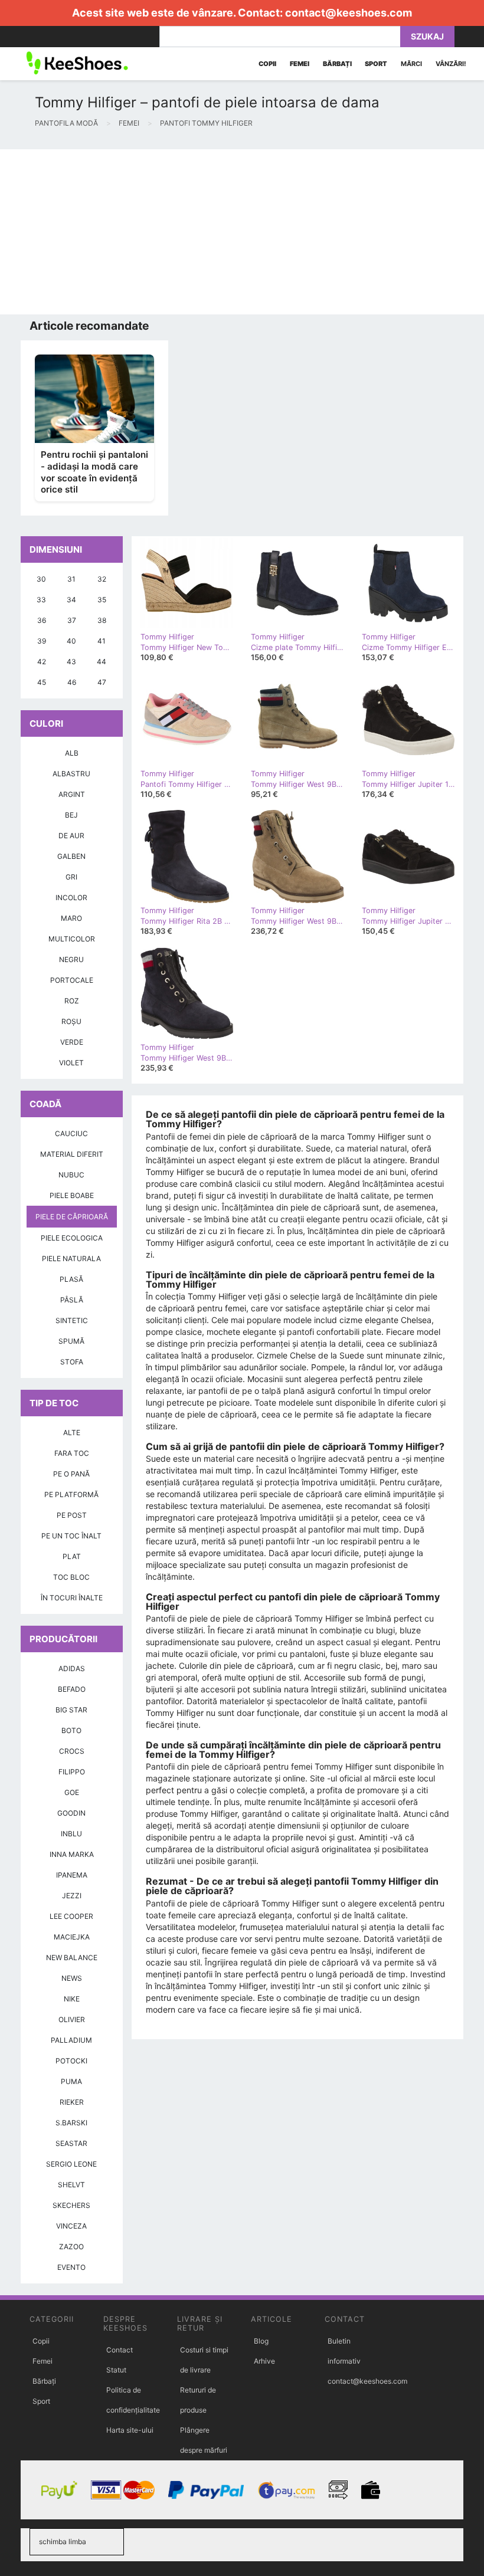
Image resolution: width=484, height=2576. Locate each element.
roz (72, 1001)
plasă (71, 1279)
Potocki (71, 2061)
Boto (71, 1730)
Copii (41, 2341)
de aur (71, 836)
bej (71, 815)
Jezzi (72, 1896)
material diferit (72, 1154)
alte (72, 1433)
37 (72, 620)
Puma (71, 2081)
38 (102, 620)
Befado (72, 1689)
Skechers (71, 2205)
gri (71, 877)
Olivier (72, 2019)
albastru (71, 774)
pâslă (72, 1300)
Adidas (72, 1668)
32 (102, 579)
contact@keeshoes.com (349, 13)
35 (102, 600)
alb (72, 753)
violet (71, 1063)
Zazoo (71, 2247)
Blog (261, 2341)
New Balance (72, 1958)
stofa (72, 1362)
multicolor (72, 939)
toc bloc (71, 1577)
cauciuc (71, 1133)
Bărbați (44, 2381)
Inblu (71, 1834)
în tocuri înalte (72, 1598)
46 (72, 682)
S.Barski (71, 2123)
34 (71, 600)
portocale (72, 980)
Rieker (72, 2102)
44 (102, 662)
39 (42, 641)
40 (71, 641)
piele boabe (72, 1195)
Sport (41, 2401)
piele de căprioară (72, 1217)
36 (42, 620)
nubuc (71, 1175)
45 (42, 682)
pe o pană (71, 1474)
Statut (116, 2370)
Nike (72, 1999)
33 (41, 600)
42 (42, 662)
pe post (72, 1515)
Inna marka (72, 1854)
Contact (120, 2350)
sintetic (72, 1320)
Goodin (71, 1813)
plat (72, 1556)
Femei (42, 2361)
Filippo (72, 1772)
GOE (72, 1792)
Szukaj (427, 36)
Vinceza (71, 2226)
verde (72, 1042)
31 (71, 579)
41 (102, 641)
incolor (71, 898)
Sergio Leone (71, 2164)
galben (71, 856)
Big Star (71, 1710)
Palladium (71, 2040)
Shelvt (71, 2185)
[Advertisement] (242, 232)
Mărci (411, 64)
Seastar (71, 2143)
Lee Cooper (71, 1916)
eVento (71, 2267)
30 (41, 579)
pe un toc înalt (71, 1536)
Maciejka (72, 1937)
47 (102, 682)
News (72, 1978)
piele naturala (71, 1259)
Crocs (72, 1751)
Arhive (264, 2361)
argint (72, 794)
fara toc (72, 1453)
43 (71, 662)
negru (71, 959)
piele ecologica (72, 1238)
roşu (71, 1021)
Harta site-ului (130, 2430)
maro (71, 918)
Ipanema (72, 1875)
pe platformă (71, 1494)
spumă (71, 1341)
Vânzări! (451, 64)
